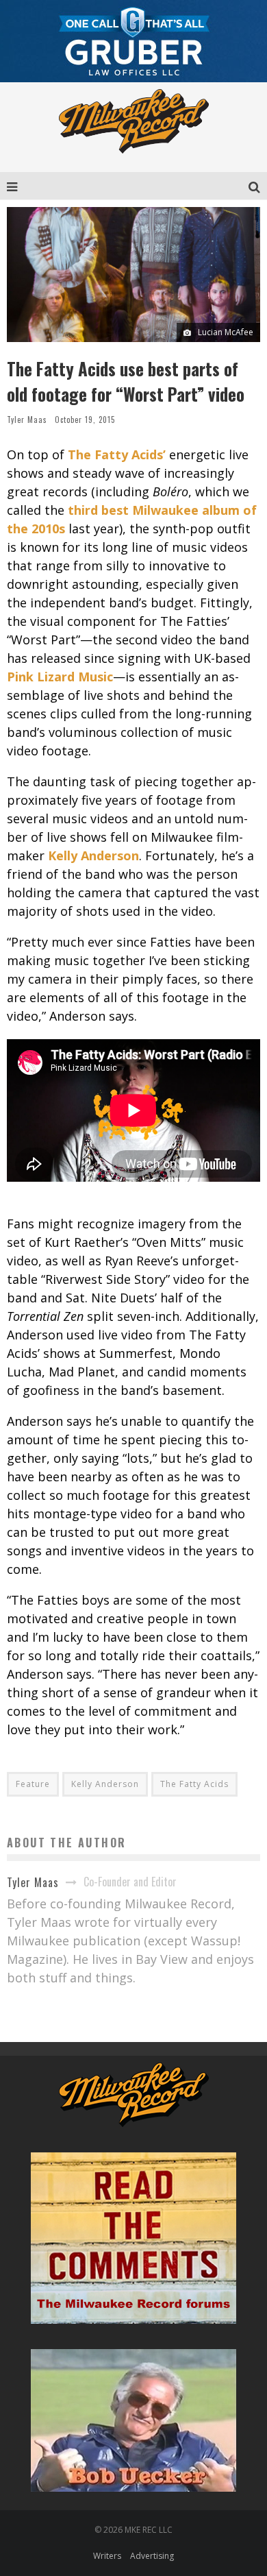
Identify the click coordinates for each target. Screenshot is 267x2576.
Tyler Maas (27, 420)
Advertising (152, 2556)
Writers (107, 2556)
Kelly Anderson (105, 1784)
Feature (33, 1784)
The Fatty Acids (194, 1784)
